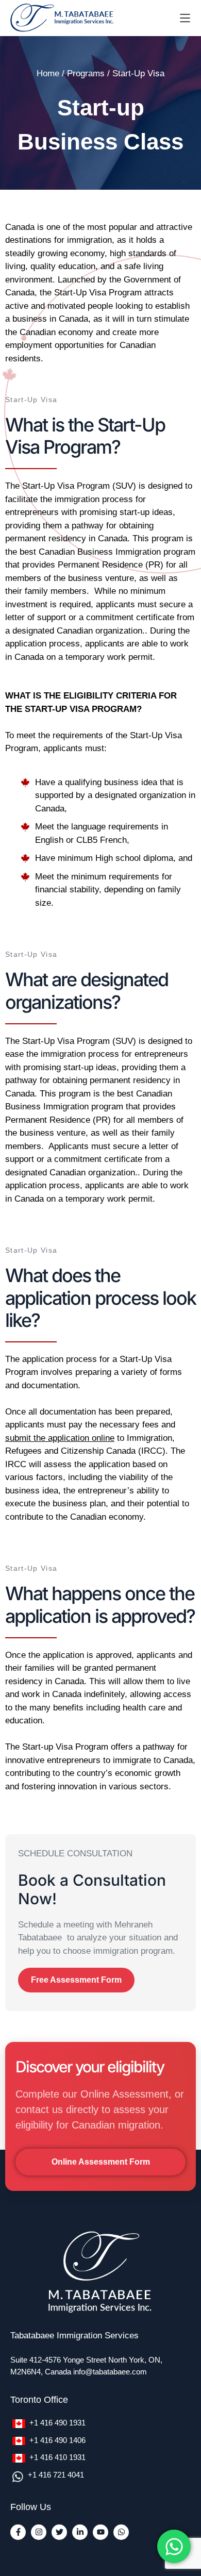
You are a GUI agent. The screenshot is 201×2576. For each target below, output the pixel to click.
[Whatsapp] (121, 2532)
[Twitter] (59, 2532)
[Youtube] (100, 2532)
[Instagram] (39, 2532)
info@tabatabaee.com (110, 2372)
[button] (76, 1980)
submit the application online (60, 1438)
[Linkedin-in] (80, 2532)
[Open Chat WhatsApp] (174, 2546)
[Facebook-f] (18, 2532)
